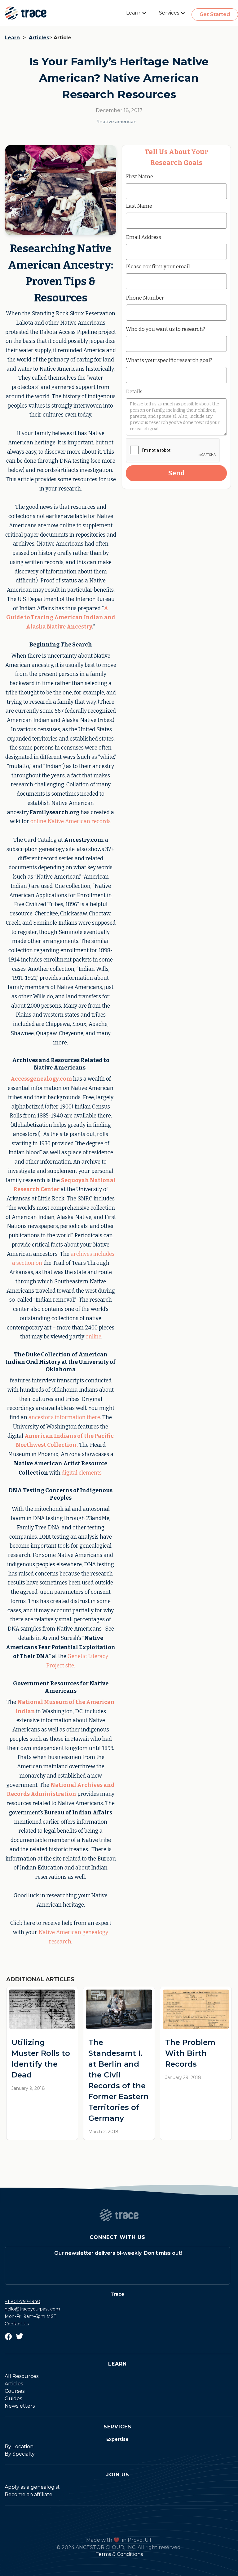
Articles (39, 38)
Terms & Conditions (119, 2554)
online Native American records (71, 821)
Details (134, 391)
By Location (19, 2446)
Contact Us (17, 2324)
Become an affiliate (29, 2494)
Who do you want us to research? (165, 329)
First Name (139, 176)
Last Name (139, 206)
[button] (136, 13)
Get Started (215, 14)
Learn (12, 38)
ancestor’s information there (64, 1418)
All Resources (22, 2376)
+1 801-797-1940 (22, 2302)
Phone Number (145, 298)
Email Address (143, 237)
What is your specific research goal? (169, 360)
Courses (15, 2391)
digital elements (82, 1473)
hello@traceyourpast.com (32, 2309)
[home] (26, 13)
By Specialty (20, 2454)
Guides (13, 2399)
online (93, 1337)
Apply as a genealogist (32, 2487)
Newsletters (20, 2406)
